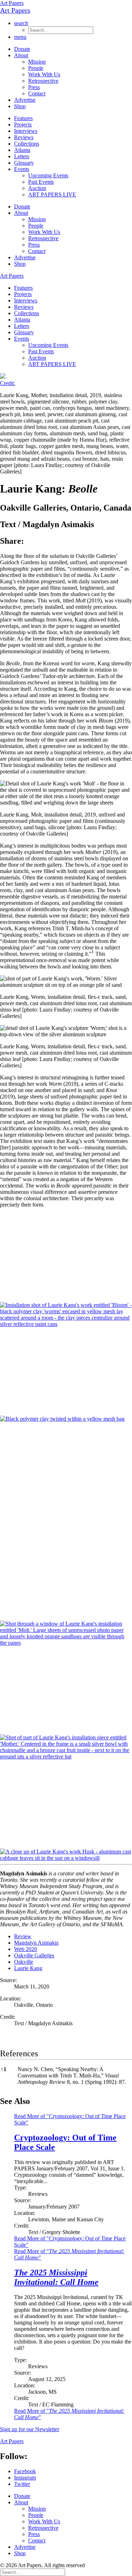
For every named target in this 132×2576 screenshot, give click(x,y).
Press (34, 87)
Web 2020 (26, 1949)
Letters (22, 156)
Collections (27, 144)
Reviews (24, 137)
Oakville (24, 1962)
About (21, 55)
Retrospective (43, 81)
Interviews (26, 131)
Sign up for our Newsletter (30, 2429)
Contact (37, 93)
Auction (37, 188)
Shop (20, 106)
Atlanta (22, 150)
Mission (37, 62)
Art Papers (12, 3)
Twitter (22, 2484)
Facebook (25, 2471)
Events (22, 169)
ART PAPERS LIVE (52, 194)
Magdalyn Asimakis (36, 1943)
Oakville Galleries (34, 1955)
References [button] (19, 2053)
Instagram (25, 2478)
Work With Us (44, 74)
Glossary (24, 163)
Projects (23, 125)
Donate (22, 49)
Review (23, 1936)
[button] (93, 954)
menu (20, 37)
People (36, 68)
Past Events (41, 182)
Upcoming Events (48, 175)
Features (23, 118)
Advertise (25, 100)
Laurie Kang (28, 1968)
